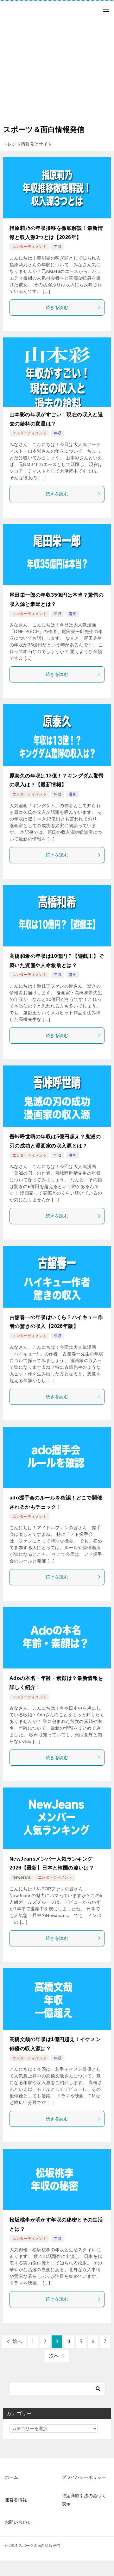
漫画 (73, 614)
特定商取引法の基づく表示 (84, 2500)
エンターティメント (29, 247)
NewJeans (22, 1877)
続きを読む (57, 307)
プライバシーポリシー (84, 2477)
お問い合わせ (18, 2522)
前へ (17, 2342)
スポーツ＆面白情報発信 (44, 129)
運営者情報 (16, 2500)
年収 (58, 247)
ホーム (11, 2477)
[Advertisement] (57, 61)
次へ (54, 2356)
